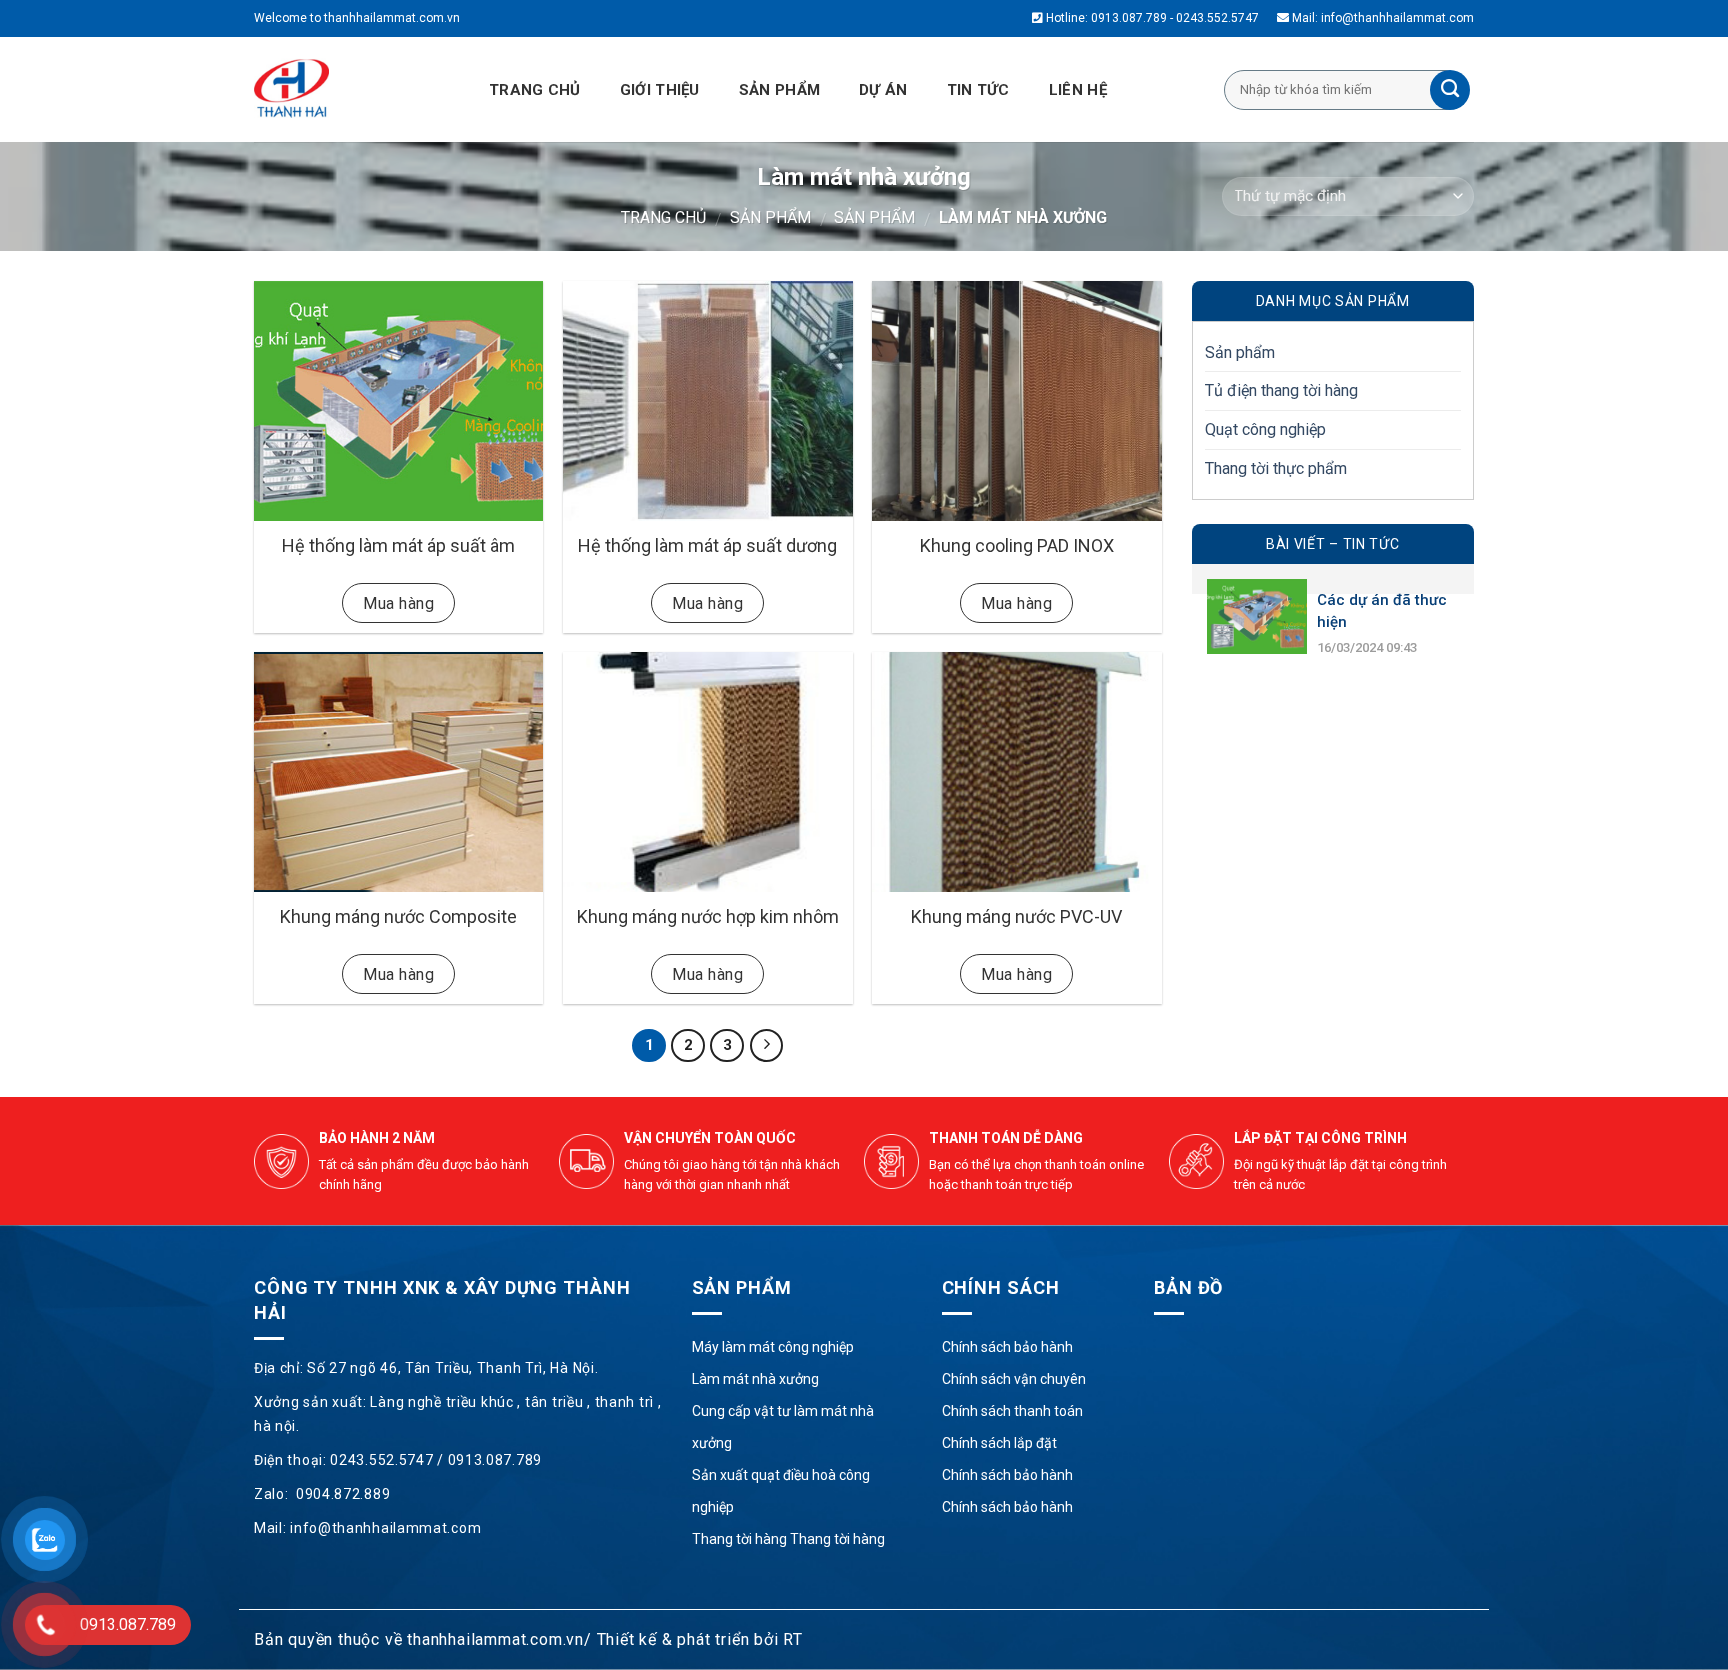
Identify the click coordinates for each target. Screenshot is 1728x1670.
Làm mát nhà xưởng (755, 1379)
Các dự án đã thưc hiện (1382, 611)
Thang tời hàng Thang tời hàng (788, 1539)
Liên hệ (1078, 90)
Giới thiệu (660, 90)
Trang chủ (535, 90)
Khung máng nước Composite (398, 916)
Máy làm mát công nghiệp (773, 1347)
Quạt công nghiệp (1265, 429)
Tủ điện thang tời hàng (1281, 390)
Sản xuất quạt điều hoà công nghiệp (781, 1491)
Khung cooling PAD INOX (1017, 545)
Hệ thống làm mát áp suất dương (707, 545)
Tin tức (978, 90)
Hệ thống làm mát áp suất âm (398, 545)
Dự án (883, 90)
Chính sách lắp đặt (999, 1443)
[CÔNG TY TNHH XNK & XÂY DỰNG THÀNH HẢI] (344, 89)
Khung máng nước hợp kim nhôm (708, 916)
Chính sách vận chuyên (1014, 1379)
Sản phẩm (779, 90)
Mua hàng (398, 603)
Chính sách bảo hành (1007, 1347)
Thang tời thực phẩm (1276, 468)
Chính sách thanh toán (1012, 1411)
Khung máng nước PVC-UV (1016, 916)
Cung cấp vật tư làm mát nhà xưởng (783, 1427)
